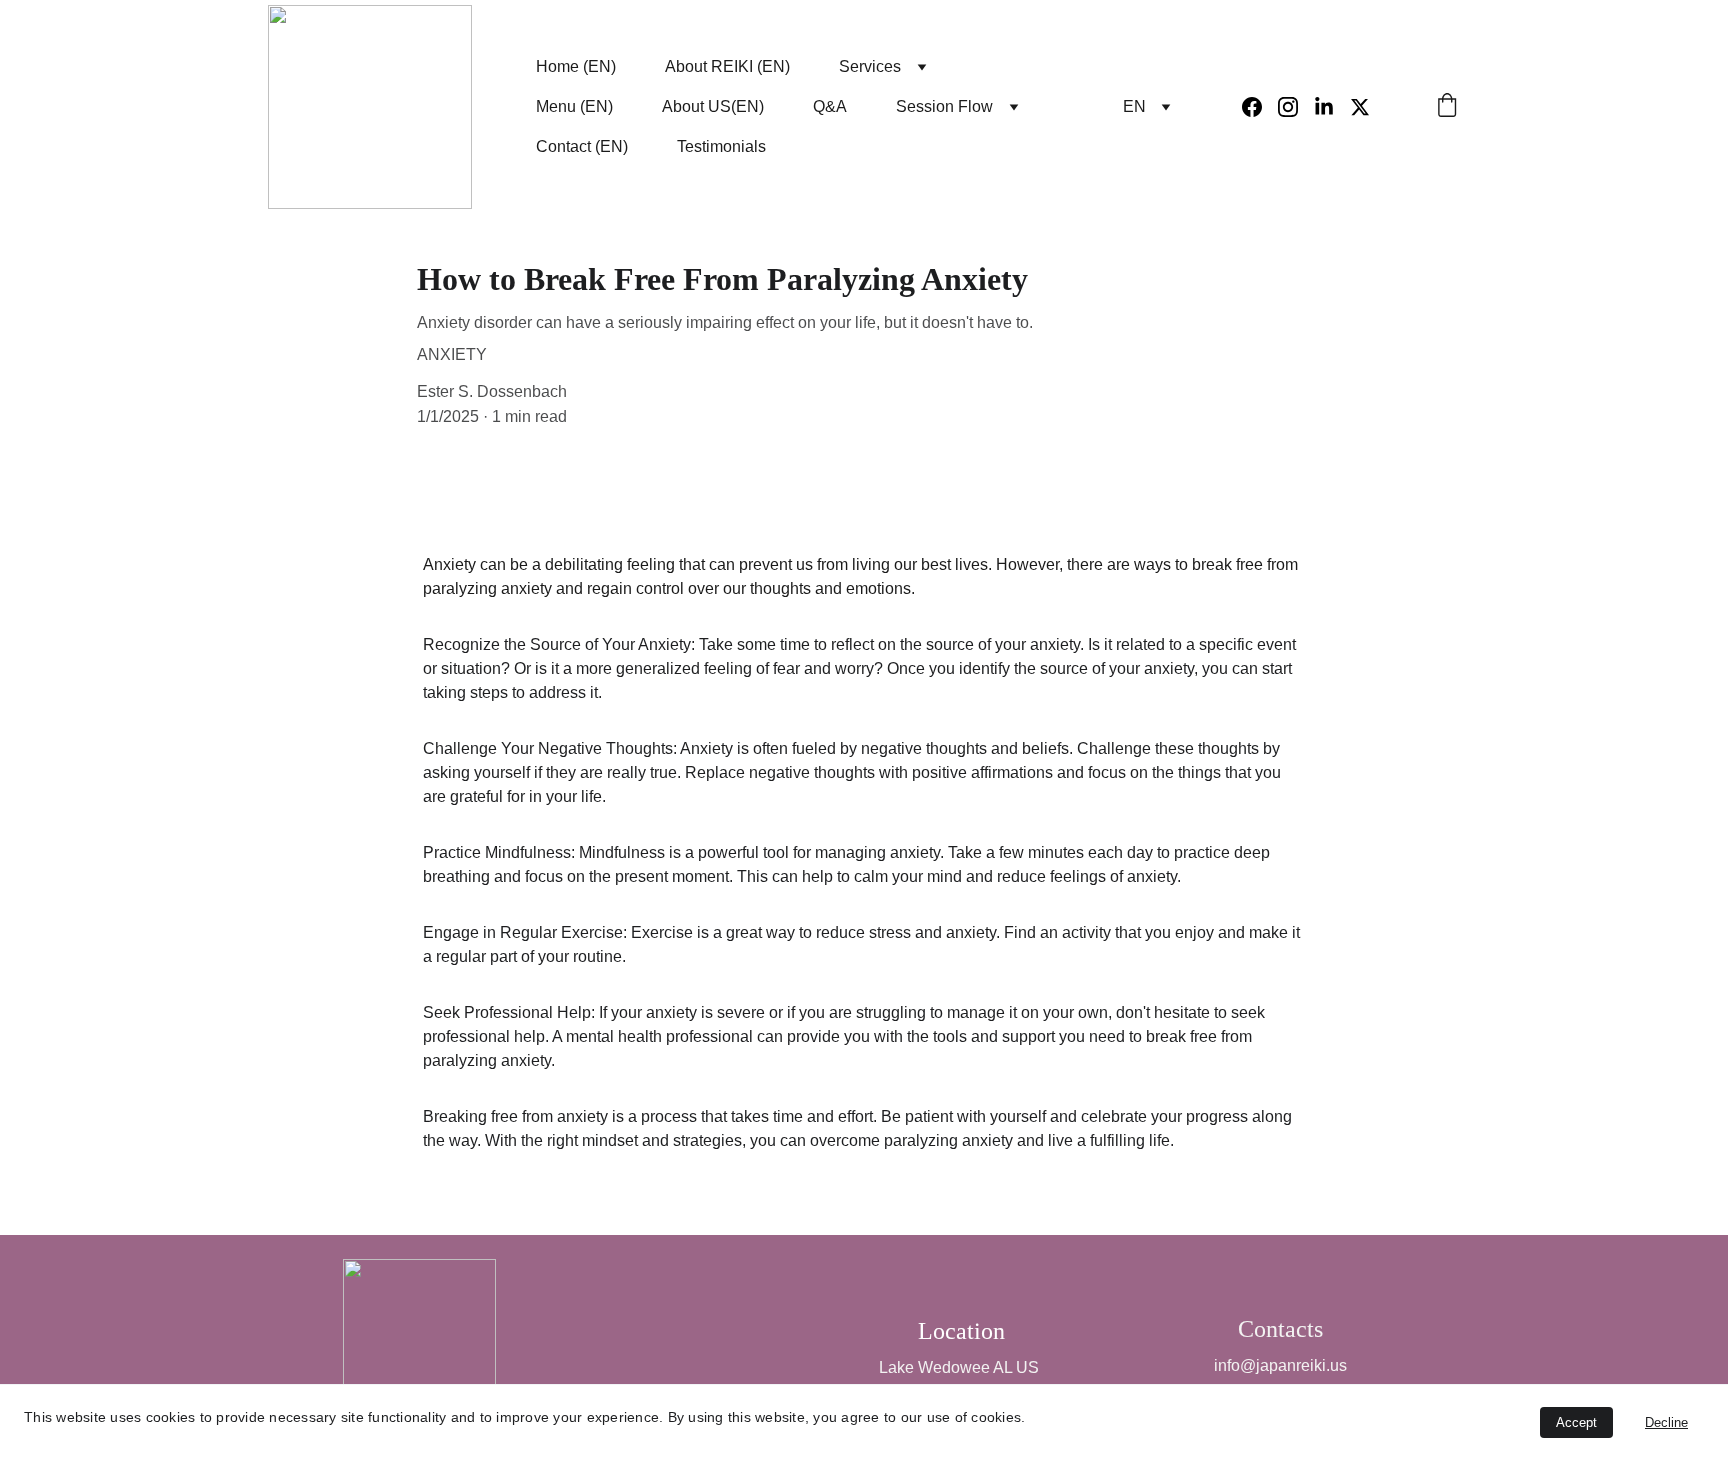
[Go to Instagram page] (1296, 107)
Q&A (830, 106)
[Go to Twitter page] (1360, 107)
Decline (1666, 1422)
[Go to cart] (1447, 107)
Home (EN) (576, 66)
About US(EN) (713, 106)
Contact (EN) (582, 146)
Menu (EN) (574, 106)
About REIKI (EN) (727, 66)
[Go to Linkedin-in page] (1332, 107)
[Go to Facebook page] (1260, 107)
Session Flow (944, 106)
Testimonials (721, 146)
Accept (1576, 1422)
